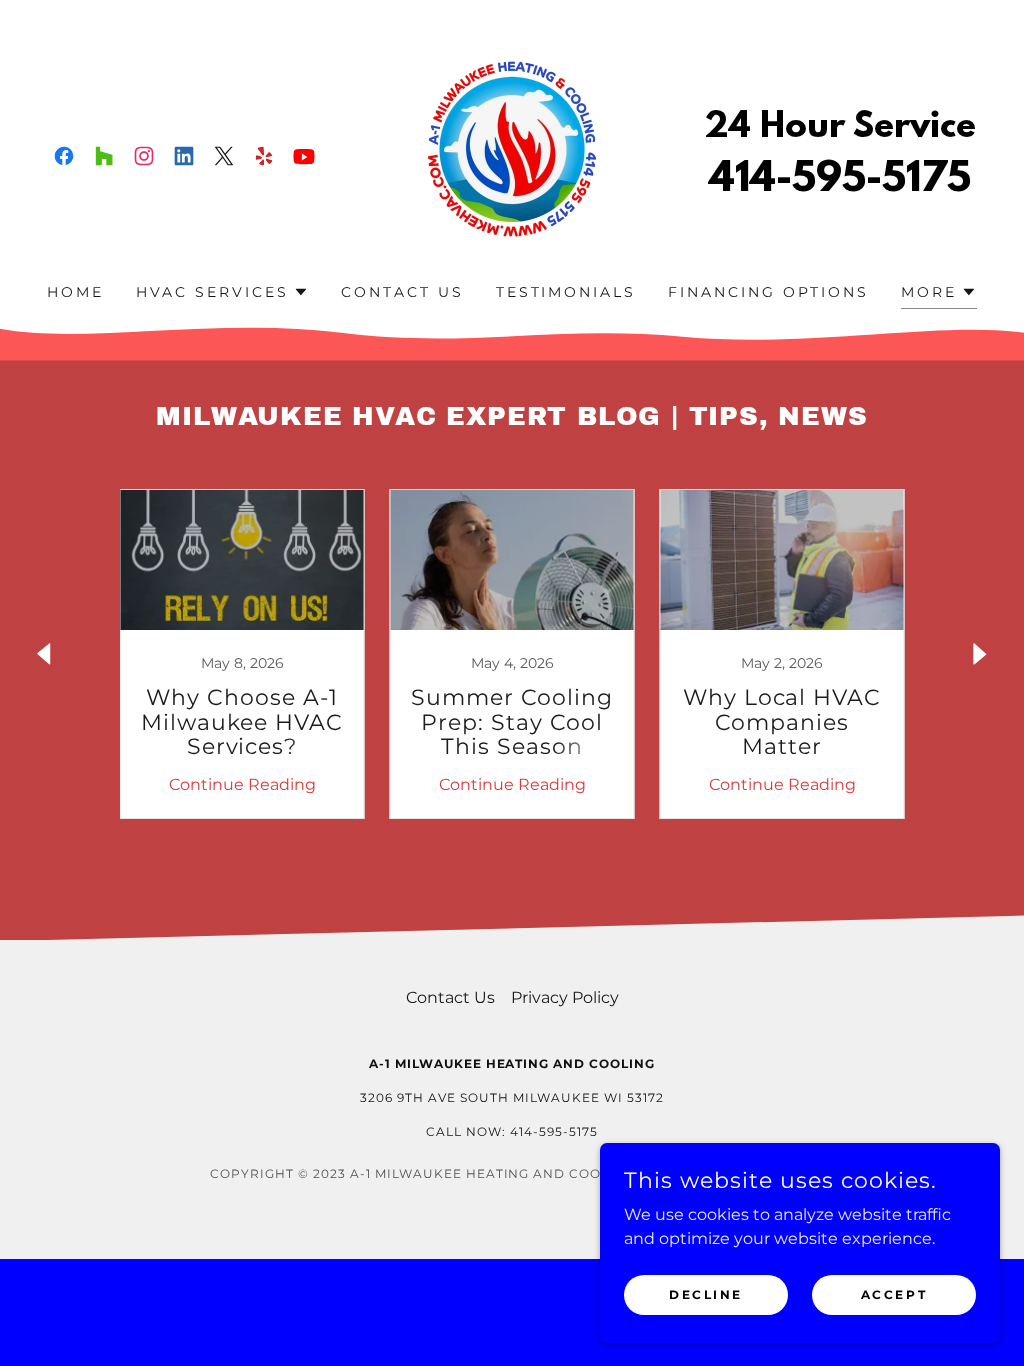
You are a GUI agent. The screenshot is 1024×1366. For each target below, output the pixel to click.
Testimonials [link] (566, 292)
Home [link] (75, 292)
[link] (64, 156)
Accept (894, 1294)
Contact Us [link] (402, 292)
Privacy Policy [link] (565, 997)
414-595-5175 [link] (840, 180)
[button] (222, 292)
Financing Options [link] (768, 292)
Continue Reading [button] (242, 784)
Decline (706, 1294)
